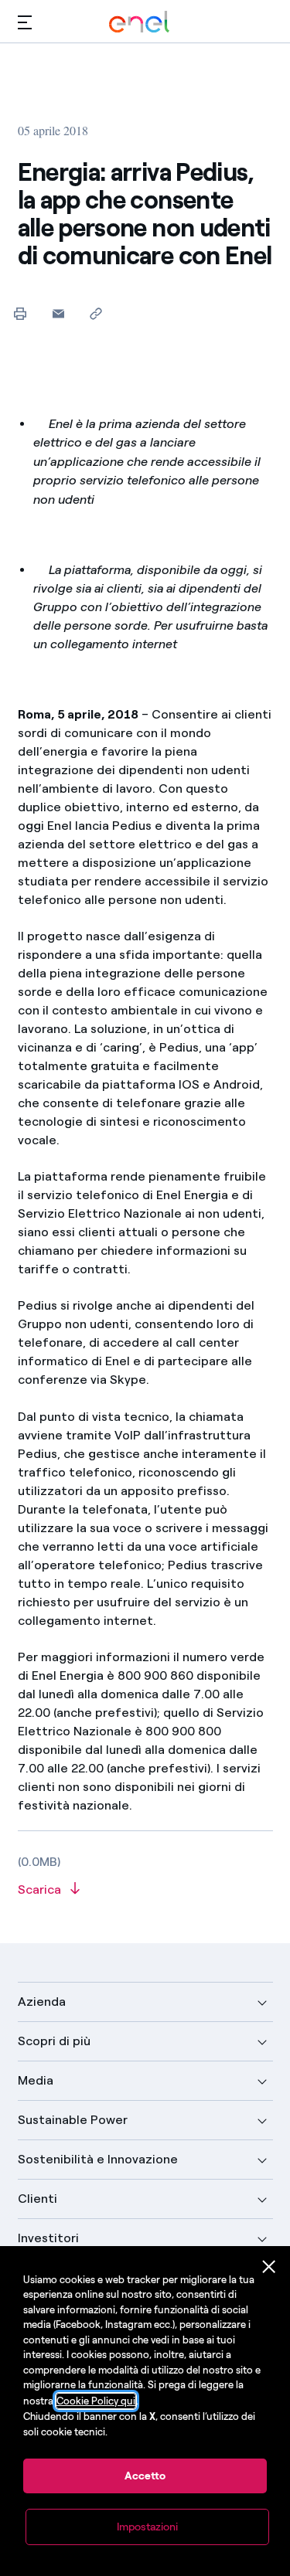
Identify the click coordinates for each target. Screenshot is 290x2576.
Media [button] (36, 2080)
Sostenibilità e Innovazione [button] (98, 2159)
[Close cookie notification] (269, 2267)
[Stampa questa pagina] (20, 313)
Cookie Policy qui (96, 2401)
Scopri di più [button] (54, 2041)
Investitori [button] (48, 2238)
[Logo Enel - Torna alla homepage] (139, 22)
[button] (25, 22)
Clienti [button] (38, 2199)
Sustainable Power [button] (73, 2120)
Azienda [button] (42, 2002)
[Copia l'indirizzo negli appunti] (96, 313)
